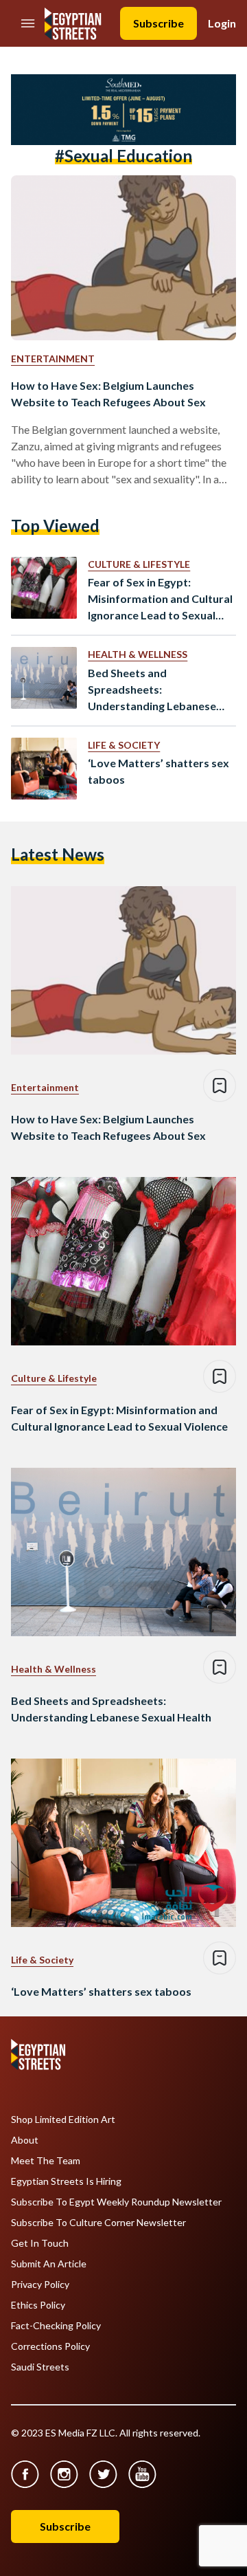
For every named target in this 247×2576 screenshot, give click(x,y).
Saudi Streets (40, 2367)
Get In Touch (40, 2243)
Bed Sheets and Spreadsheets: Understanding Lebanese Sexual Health (152, 690)
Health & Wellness (138, 654)
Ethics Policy (38, 2305)
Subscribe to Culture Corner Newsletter (98, 2223)
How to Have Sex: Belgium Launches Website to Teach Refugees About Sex (108, 394)
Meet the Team (46, 2161)
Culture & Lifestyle (139, 564)
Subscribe (158, 23)
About (25, 2140)
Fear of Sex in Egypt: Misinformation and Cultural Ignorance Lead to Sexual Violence (160, 599)
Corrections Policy (50, 2346)
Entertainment (53, 359)
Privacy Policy (40, 2285)
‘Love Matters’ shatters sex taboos (158, 771)
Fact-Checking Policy (56, 2326)
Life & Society (124, 745)
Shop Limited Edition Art (63, 2120)
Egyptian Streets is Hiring (66, 2181)
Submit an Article (49, 2264)
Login (222, 23)
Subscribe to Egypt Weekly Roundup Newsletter (116, 2202)
